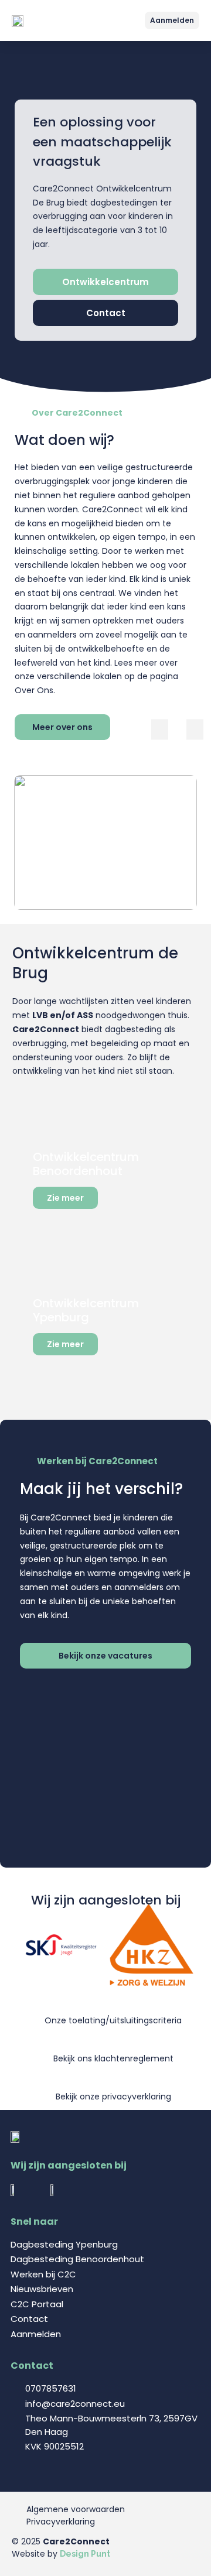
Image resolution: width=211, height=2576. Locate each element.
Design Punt (85, 2554)
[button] (136, 21)
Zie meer (65, 1198)
